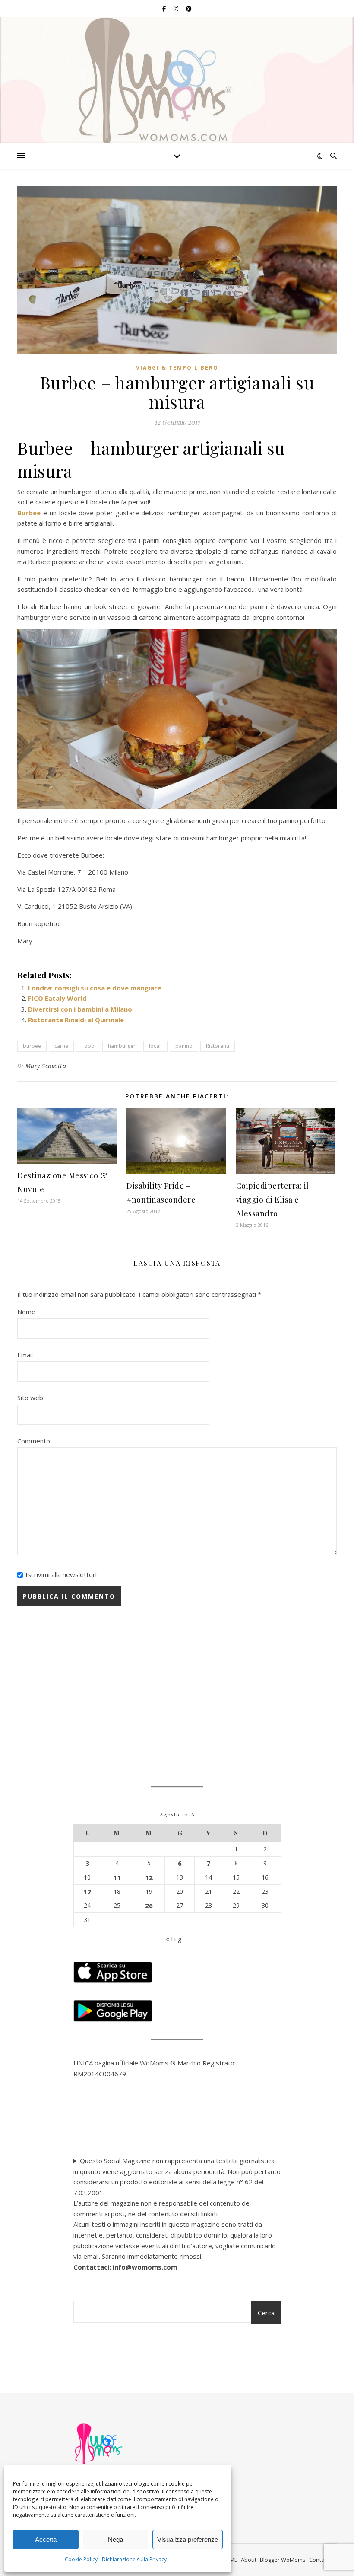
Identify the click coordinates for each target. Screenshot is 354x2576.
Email (25, 1355)
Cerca (266, 2313)
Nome (26, 1312)
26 (149, 1906)
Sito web (30, 1398)
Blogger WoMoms (283, 2560)
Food (88, 1046)
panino (184, 1046)
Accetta (46, 2539)
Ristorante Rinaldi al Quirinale (76, 1020)
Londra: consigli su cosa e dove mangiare (95, 988)
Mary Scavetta (46, 1066)
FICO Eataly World (57, 998)
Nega (115, 2539)
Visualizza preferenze (188, 2539)
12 (149, 1877)
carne (61, 1046)
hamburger (122, 1046)
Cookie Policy (81, 2559)
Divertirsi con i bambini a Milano (80, 1009)
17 (87, 1892)
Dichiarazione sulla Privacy (134, 2559)
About (249, 2560)
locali (155, 1046)
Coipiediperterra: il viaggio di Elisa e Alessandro (273, 1200)
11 (117, 1877)
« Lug (174, 1939)
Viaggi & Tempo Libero (177, 368)
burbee (32, 1046)
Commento (34, 1441)
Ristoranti (218, 1046)
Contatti (319, 2560)
